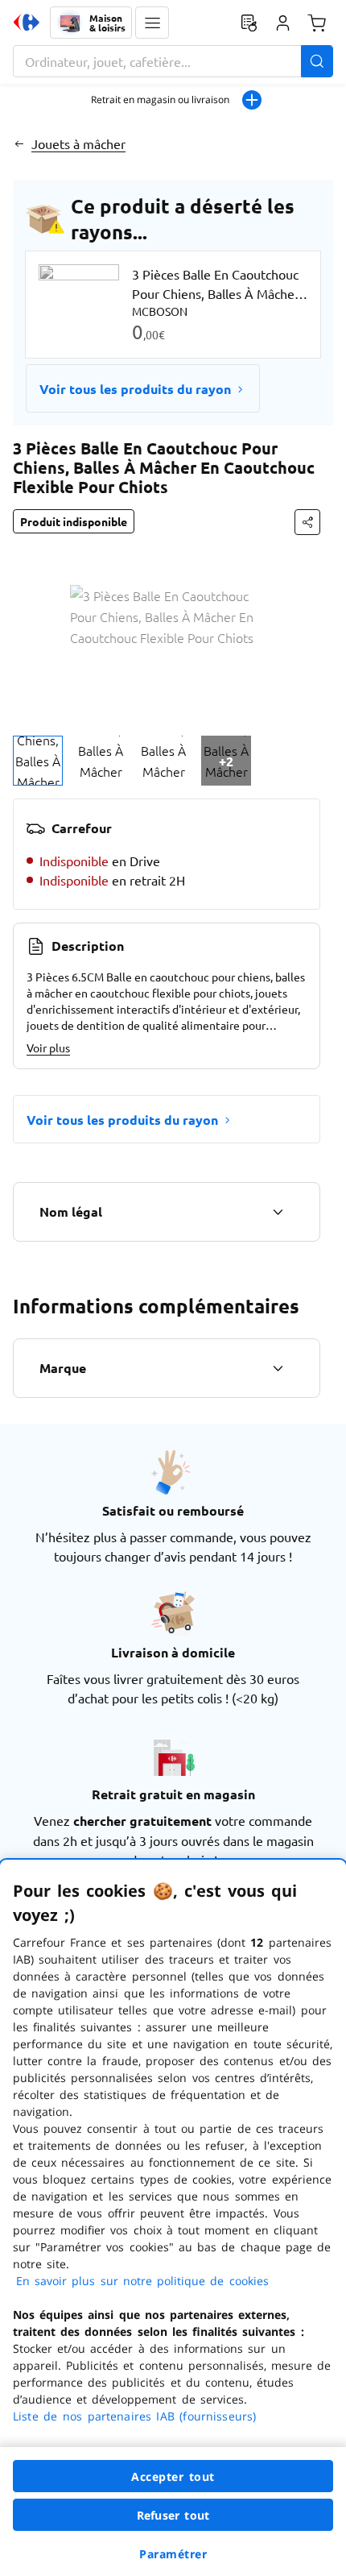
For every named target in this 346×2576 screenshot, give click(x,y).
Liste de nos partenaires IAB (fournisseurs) (134, 2416)
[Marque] (278, 1368)
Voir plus (48, 1047)
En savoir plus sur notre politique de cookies (142, 2281)
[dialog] (173, 2218)
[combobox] (173, 61)
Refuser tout (173, 2515)
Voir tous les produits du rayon (135, 389)
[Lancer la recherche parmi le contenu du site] (317, 61)
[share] (307, 522)
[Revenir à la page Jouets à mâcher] (19, 143)
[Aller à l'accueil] (27, 23)
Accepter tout (173, 2476)
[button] (152, 23)
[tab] (38, 761)
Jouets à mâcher (78, 143)
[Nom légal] (278, 1212)
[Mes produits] (249, 23)
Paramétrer (173, 2554)
